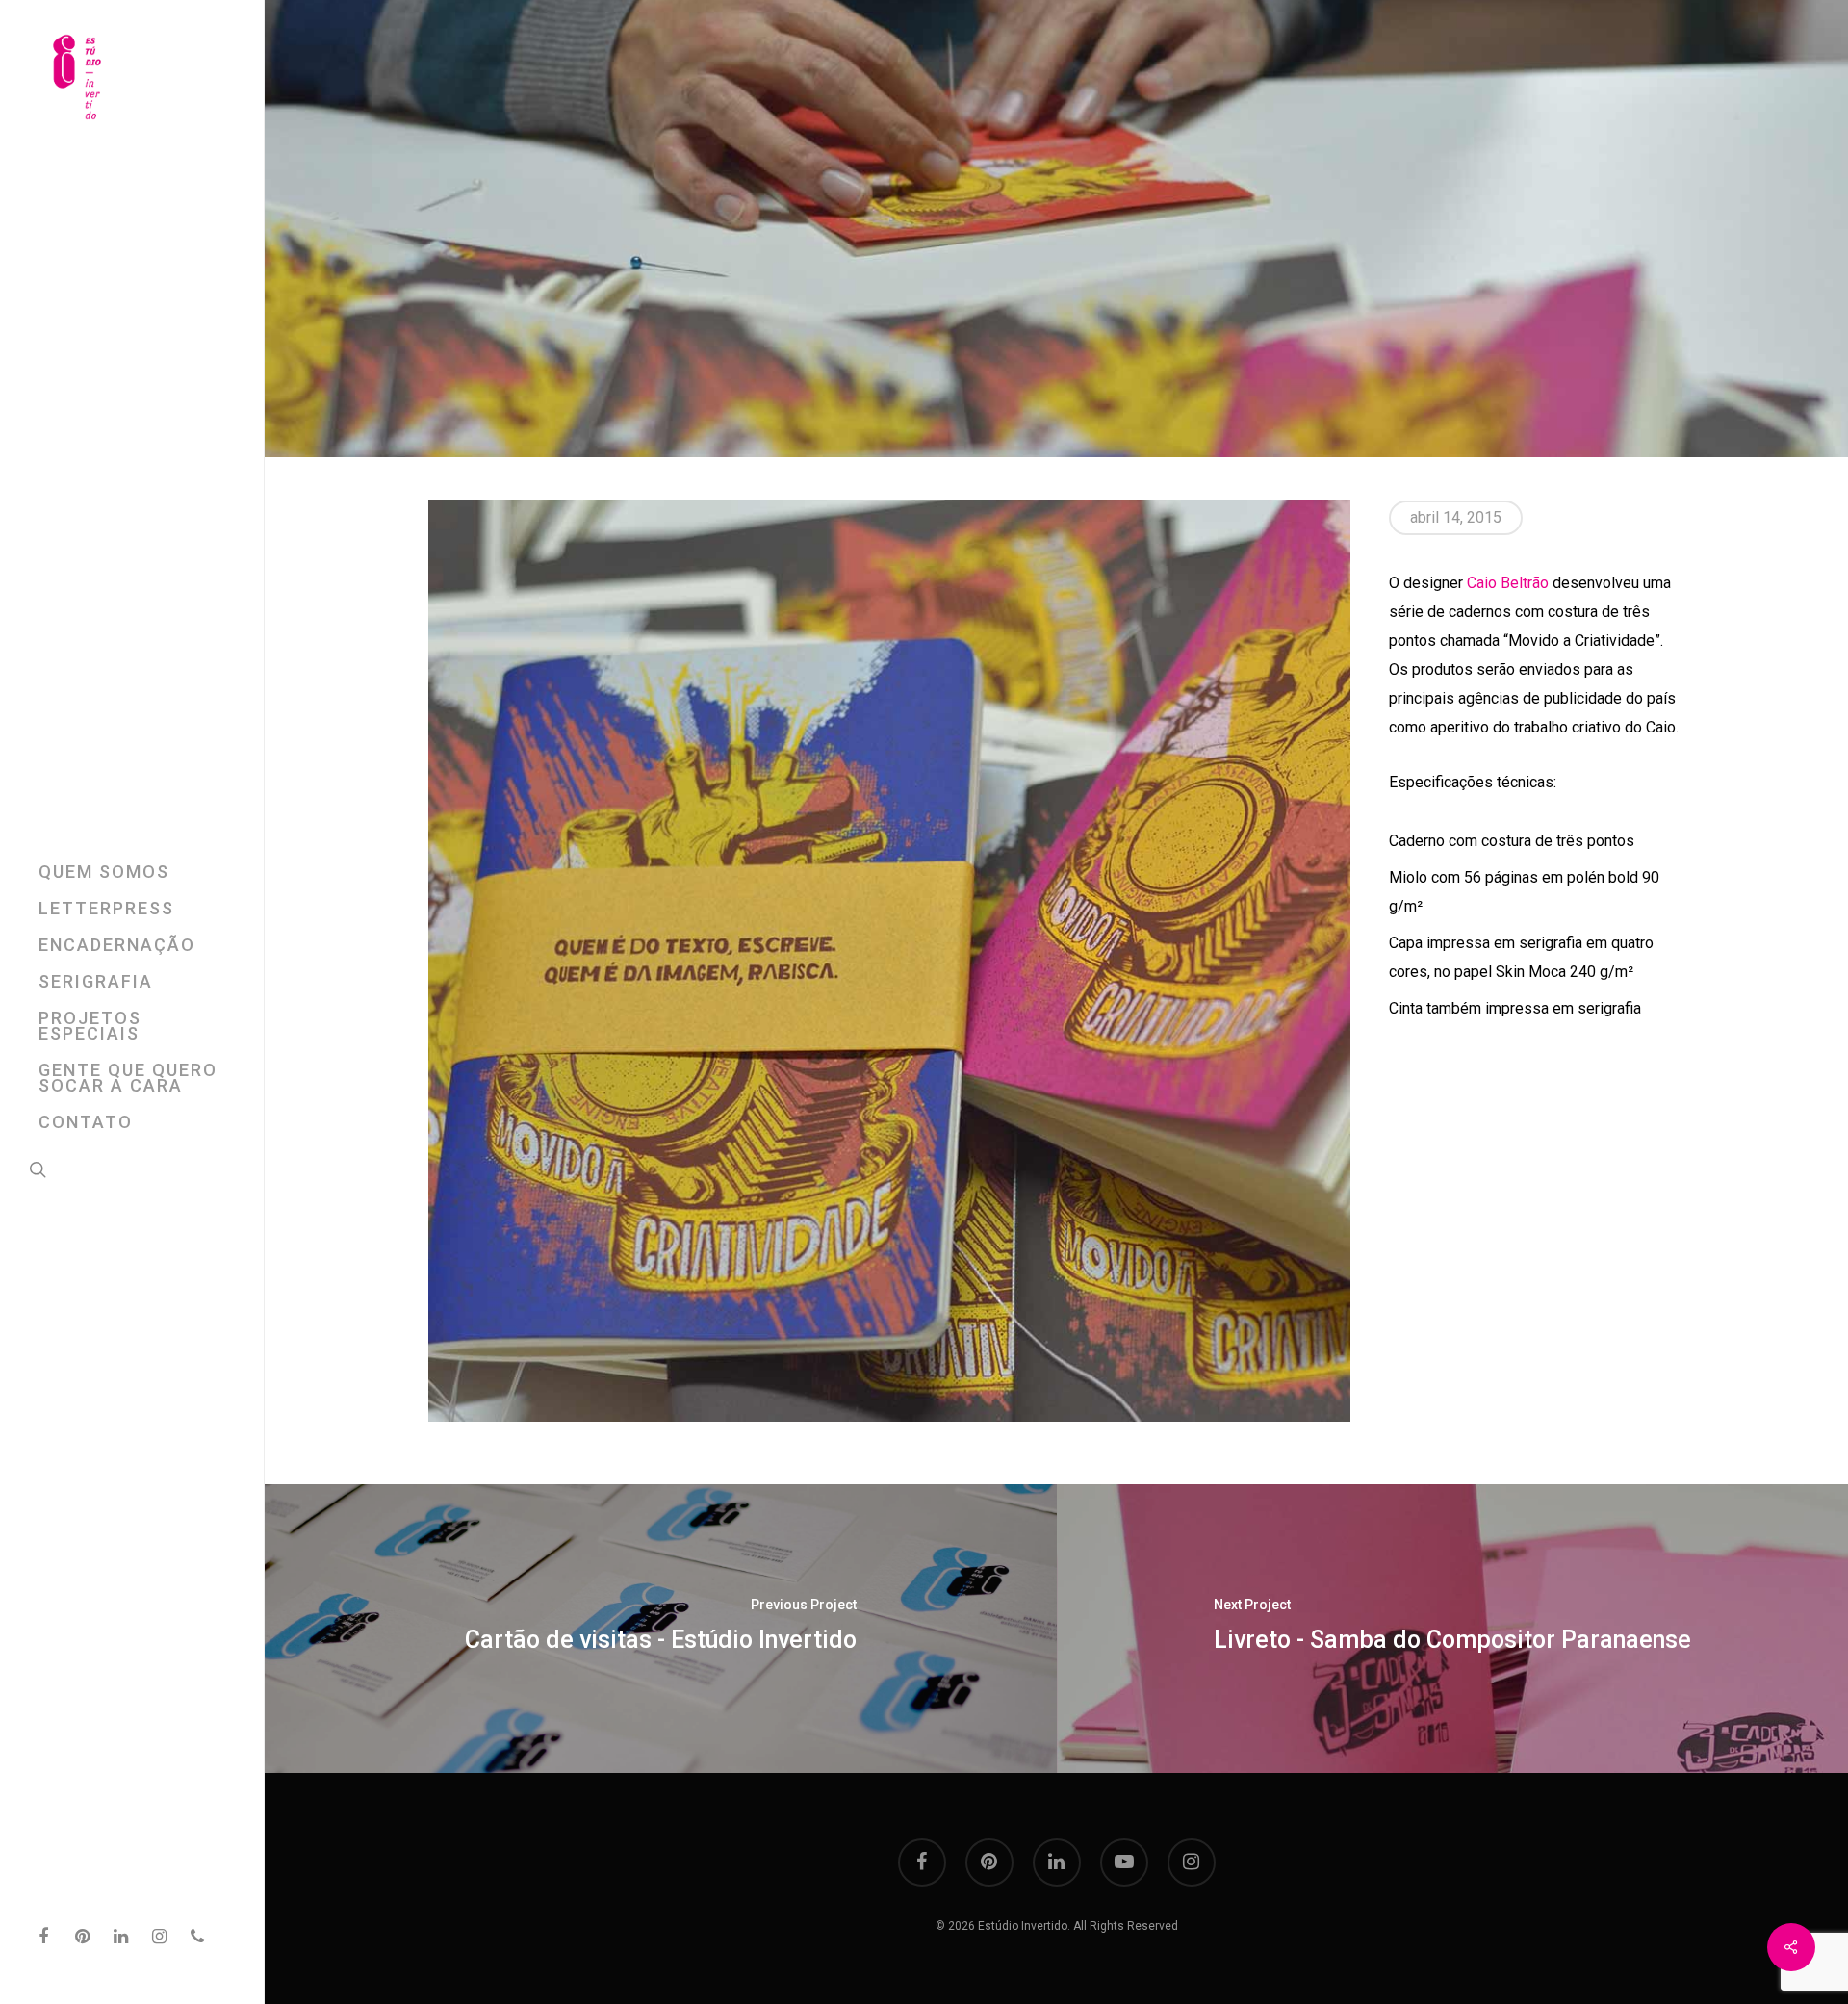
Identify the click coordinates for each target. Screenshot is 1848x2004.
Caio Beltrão (1508, 583)
